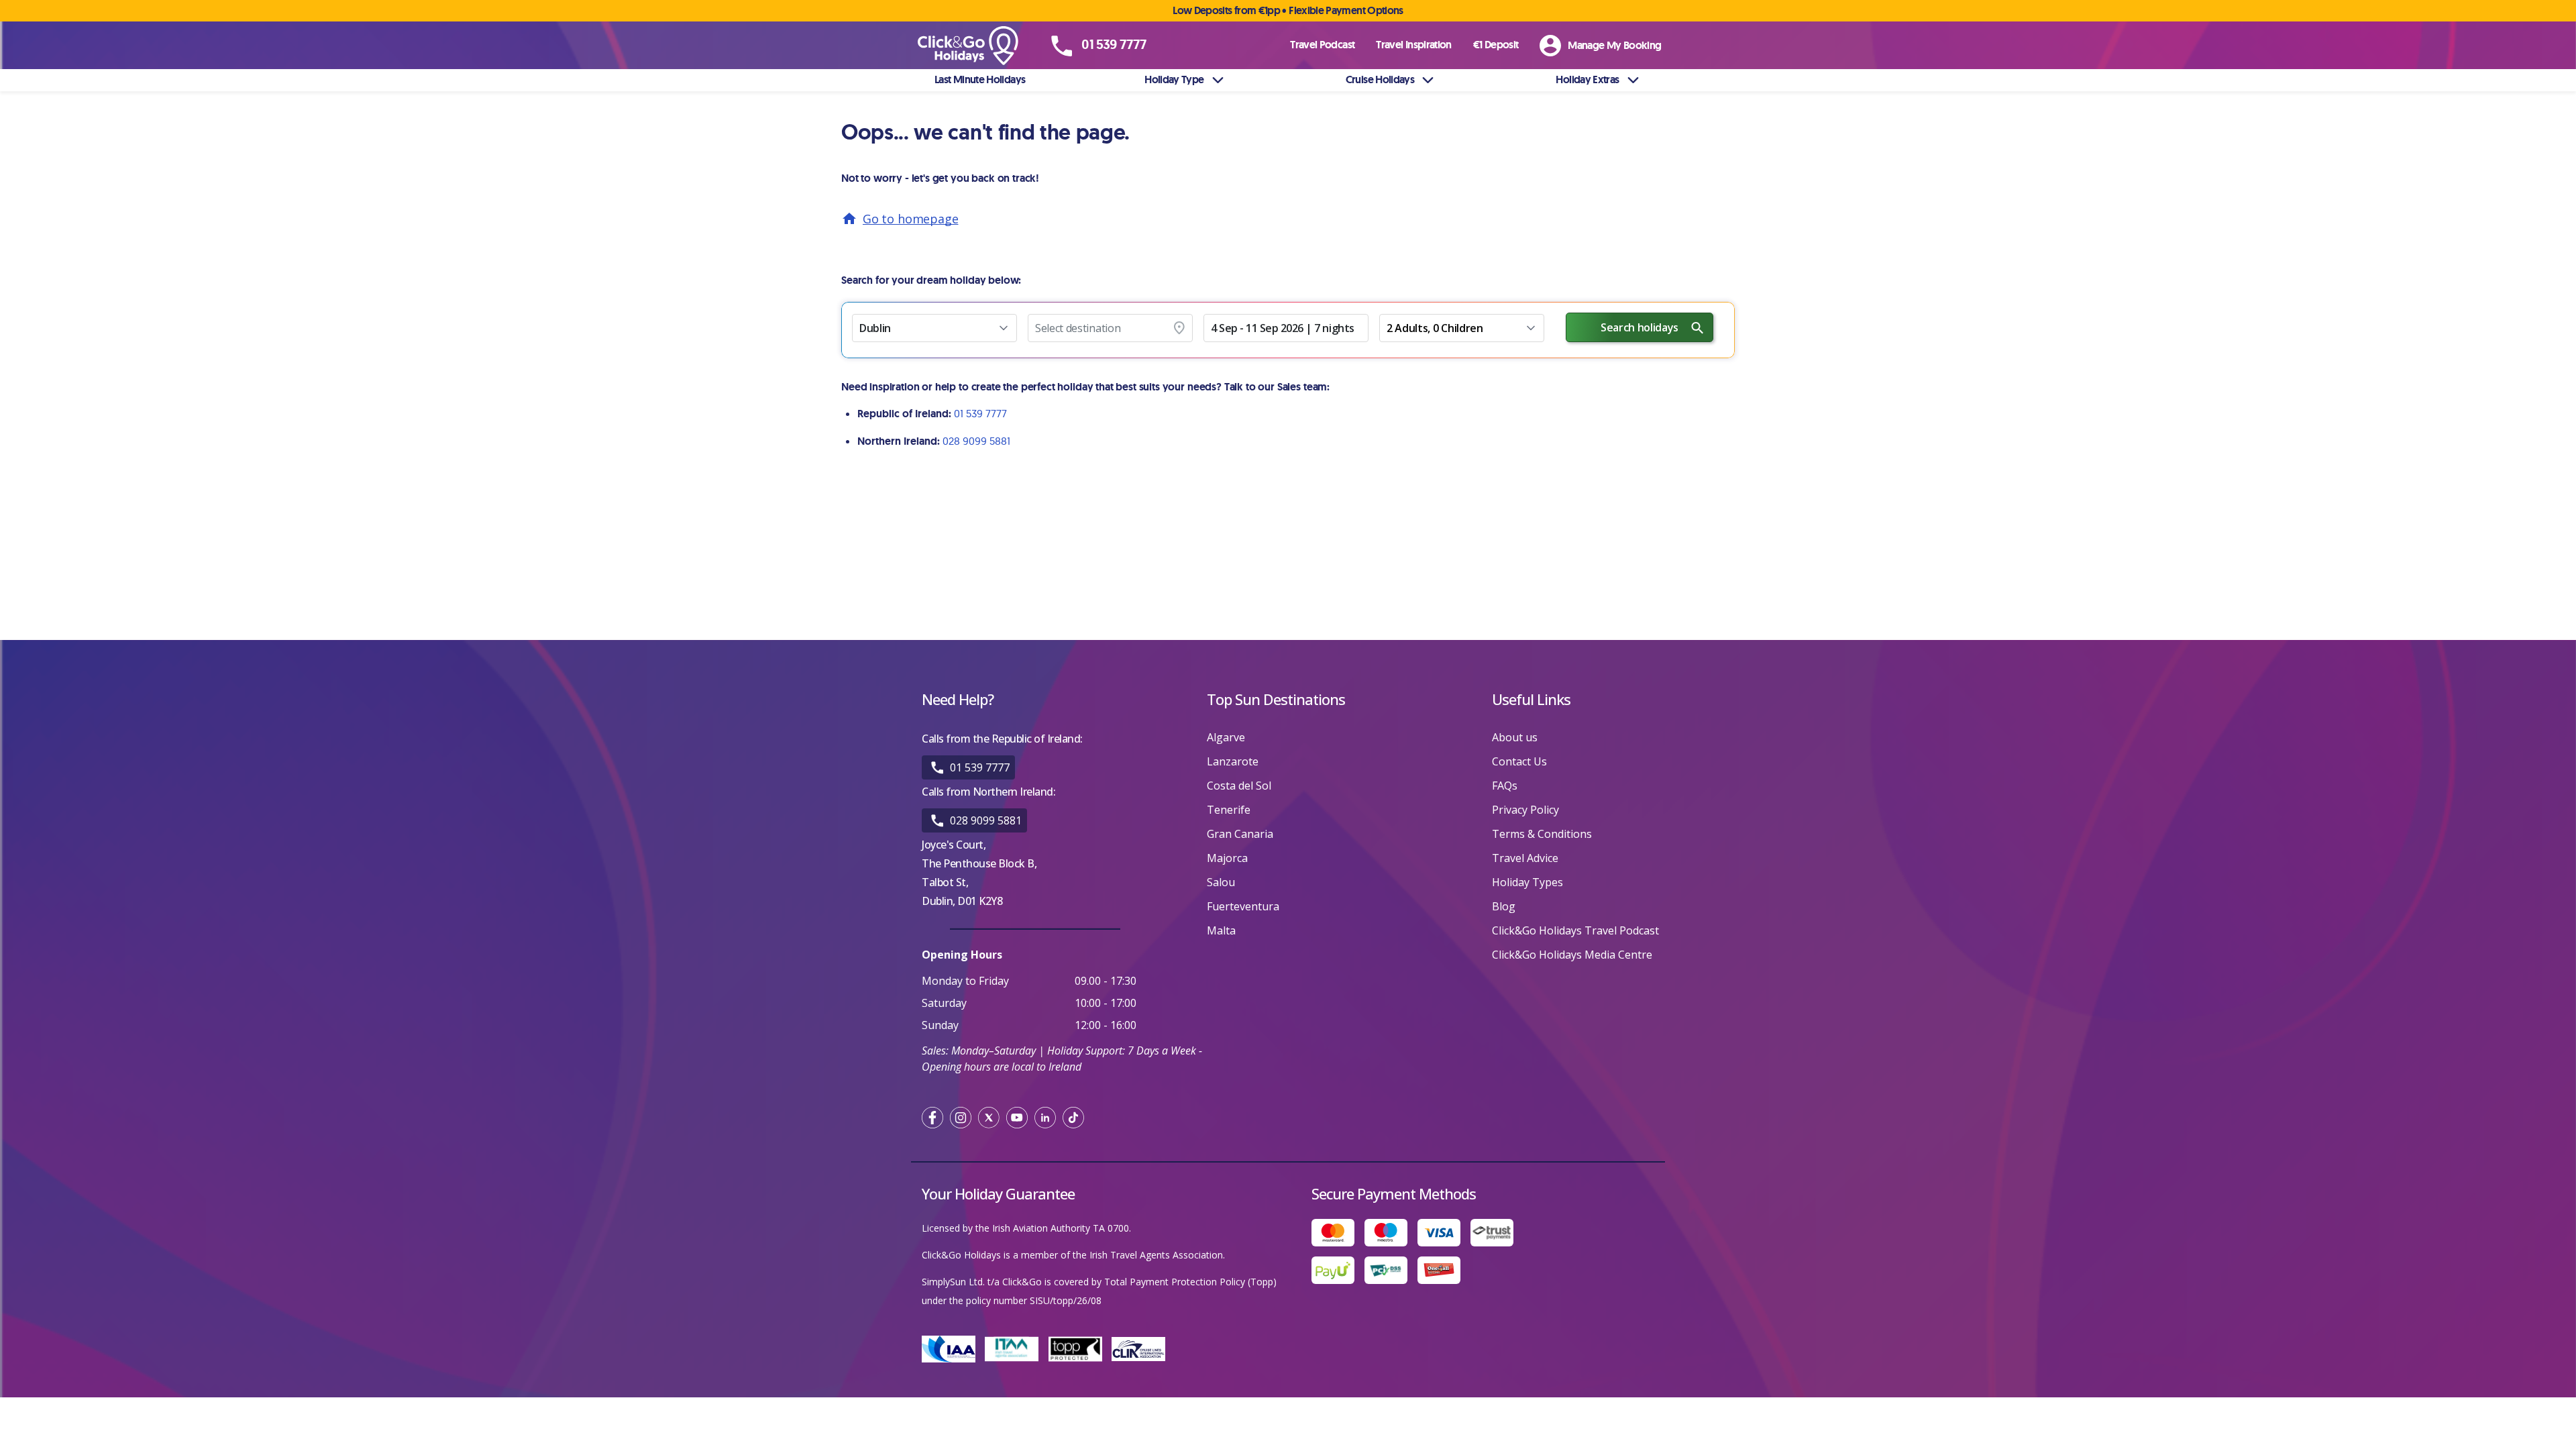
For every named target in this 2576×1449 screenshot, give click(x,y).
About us (1515, 737)
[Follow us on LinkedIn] (1045, 1118)
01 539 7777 (980, 413)
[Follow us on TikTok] (1073, 1118)
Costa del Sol (1239, 786)
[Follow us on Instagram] (961, 1118)
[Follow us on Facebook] (932, 1118)
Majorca (1227, 858)
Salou (1221, 882)
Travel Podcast (1322, 45)
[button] (934, 328)
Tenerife (1229, 810)
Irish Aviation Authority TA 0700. (1062, 1228)
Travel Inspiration (1413, 45)
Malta (1221, 930)
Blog (1504, 906)
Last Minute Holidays (980, 79)
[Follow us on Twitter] (989, 1118)
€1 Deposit (1496, 45)
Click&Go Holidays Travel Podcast (1575, 930)
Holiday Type (1174, 79)
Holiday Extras (1587, 79)
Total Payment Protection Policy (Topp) (1190, 1282)
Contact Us (1519, 761)
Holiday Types (1527, 882)
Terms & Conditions (1542, 834)
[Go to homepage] (983, 46)
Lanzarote (1233, 761)
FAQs (1505, 786)
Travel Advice (1525, 858)
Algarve (1226, 737)
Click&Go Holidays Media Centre (1572, 955)
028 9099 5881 (976, 441)
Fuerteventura (1243, 906)
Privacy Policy (1525, 810)
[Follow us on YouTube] (1017, 1118)
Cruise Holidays (1380, 79)
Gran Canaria (1240, 834)
